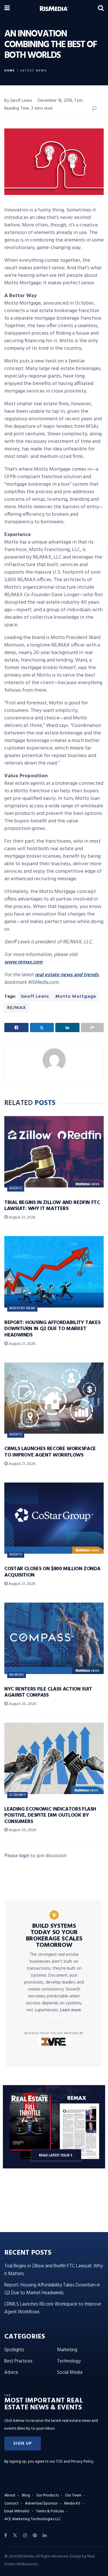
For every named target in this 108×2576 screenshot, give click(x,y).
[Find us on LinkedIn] (45, 2536)
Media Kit (72, 2504)
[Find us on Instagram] (25, 2536)
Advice (11, 2372)
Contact (12, 2504)
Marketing (67, 2350)
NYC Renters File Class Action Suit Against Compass (48, 1692)
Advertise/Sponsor (41, 2504)
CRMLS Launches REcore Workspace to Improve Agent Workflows (50, 1452)
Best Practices (18, 2361)
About (10, 2495)
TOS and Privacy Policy (75, 2462)
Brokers (17, 1675)
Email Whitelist (17, 2511)
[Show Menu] (7, 9)
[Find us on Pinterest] (35, 2536)
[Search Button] (101, 9)
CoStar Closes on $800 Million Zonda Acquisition (52, 1572)
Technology (69, 2361)
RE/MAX (17, 1008)
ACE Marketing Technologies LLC (33, 2519)
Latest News (33, 71)
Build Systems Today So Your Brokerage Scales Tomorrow (54, 1936)
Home (10, 71)
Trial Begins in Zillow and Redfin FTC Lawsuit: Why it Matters (52, 1206)
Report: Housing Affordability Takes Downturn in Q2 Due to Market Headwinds (52, 1329)
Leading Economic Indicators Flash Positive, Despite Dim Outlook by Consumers (50, 1815)
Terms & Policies (50, 2511)
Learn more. (71, 2010)
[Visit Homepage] (54, 9)
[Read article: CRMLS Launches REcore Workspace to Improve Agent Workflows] (54, 1398)
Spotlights (14, 2350)
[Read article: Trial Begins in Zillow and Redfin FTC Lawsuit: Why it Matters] (54, 1152)
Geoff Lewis (35, 997)
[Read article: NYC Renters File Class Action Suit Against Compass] (54, 1638)
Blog (26, 2495)
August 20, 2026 (22, 1704)
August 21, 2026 (21, 1217)
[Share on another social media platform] (92, 1028)
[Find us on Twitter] (15, 2536)
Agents (16, 1188)
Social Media (70, 2372)
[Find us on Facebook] (6, 2536)
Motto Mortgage (76, 997)
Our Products (48, 2495)
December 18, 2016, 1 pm (60, 101)
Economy (17, 1795)
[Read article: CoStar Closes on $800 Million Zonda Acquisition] (54, 1518)
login (24, 1856)
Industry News (22, 1308)
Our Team (73, 2495)
